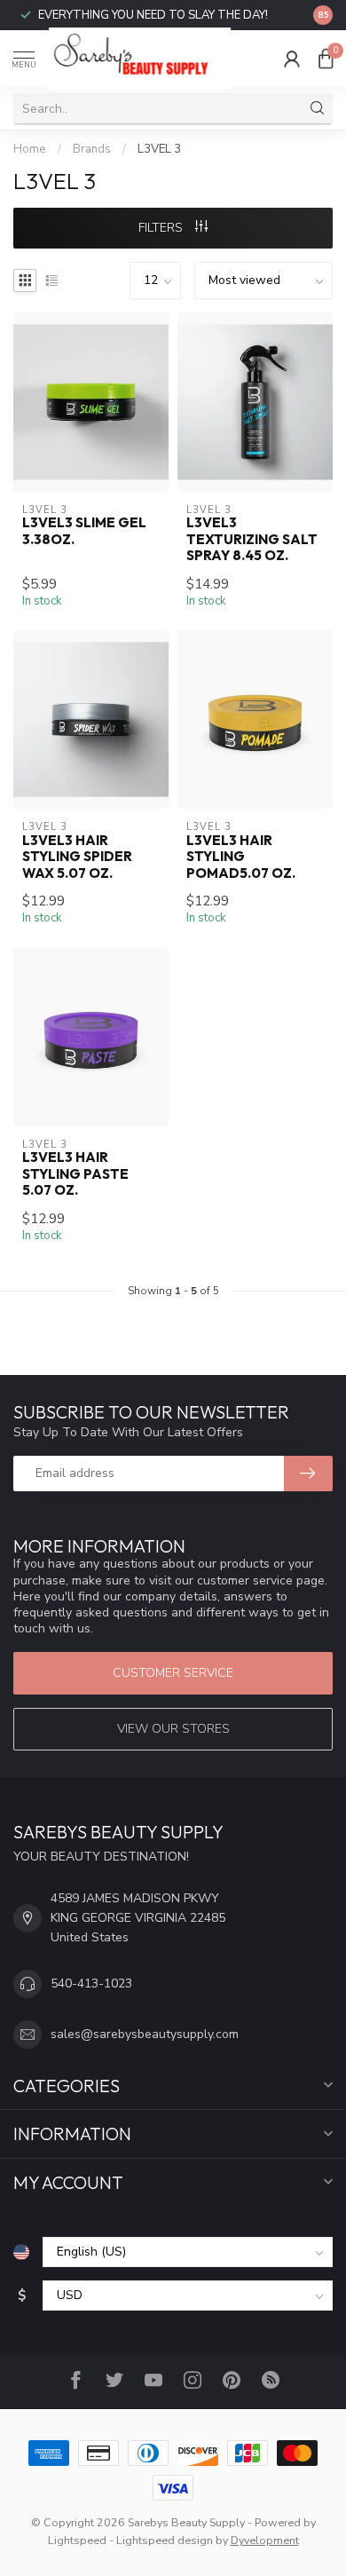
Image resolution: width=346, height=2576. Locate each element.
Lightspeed (77, 2540)
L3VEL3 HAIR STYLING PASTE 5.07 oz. (75, 1174)
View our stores (173, 1729)
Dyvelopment (265, 2540)
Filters (162, 228)
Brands (92, 149)
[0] (326, 59)
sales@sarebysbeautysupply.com (145, 2034)
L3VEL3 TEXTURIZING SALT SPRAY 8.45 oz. (252, 539)
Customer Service (173, 1673)
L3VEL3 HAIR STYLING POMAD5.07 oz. (241, 857)
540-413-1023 (91, 1983)
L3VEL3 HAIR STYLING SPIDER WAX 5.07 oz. (77, 857)
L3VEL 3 (159, 149)
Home (30, 149)
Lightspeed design (165, 2540)
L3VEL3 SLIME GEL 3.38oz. (84, 531)
